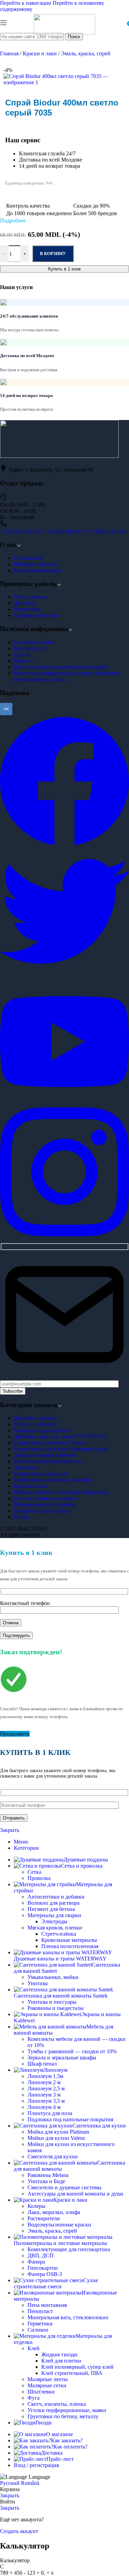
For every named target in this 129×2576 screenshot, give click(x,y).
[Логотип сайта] (64, 33)
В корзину (53, 253)
